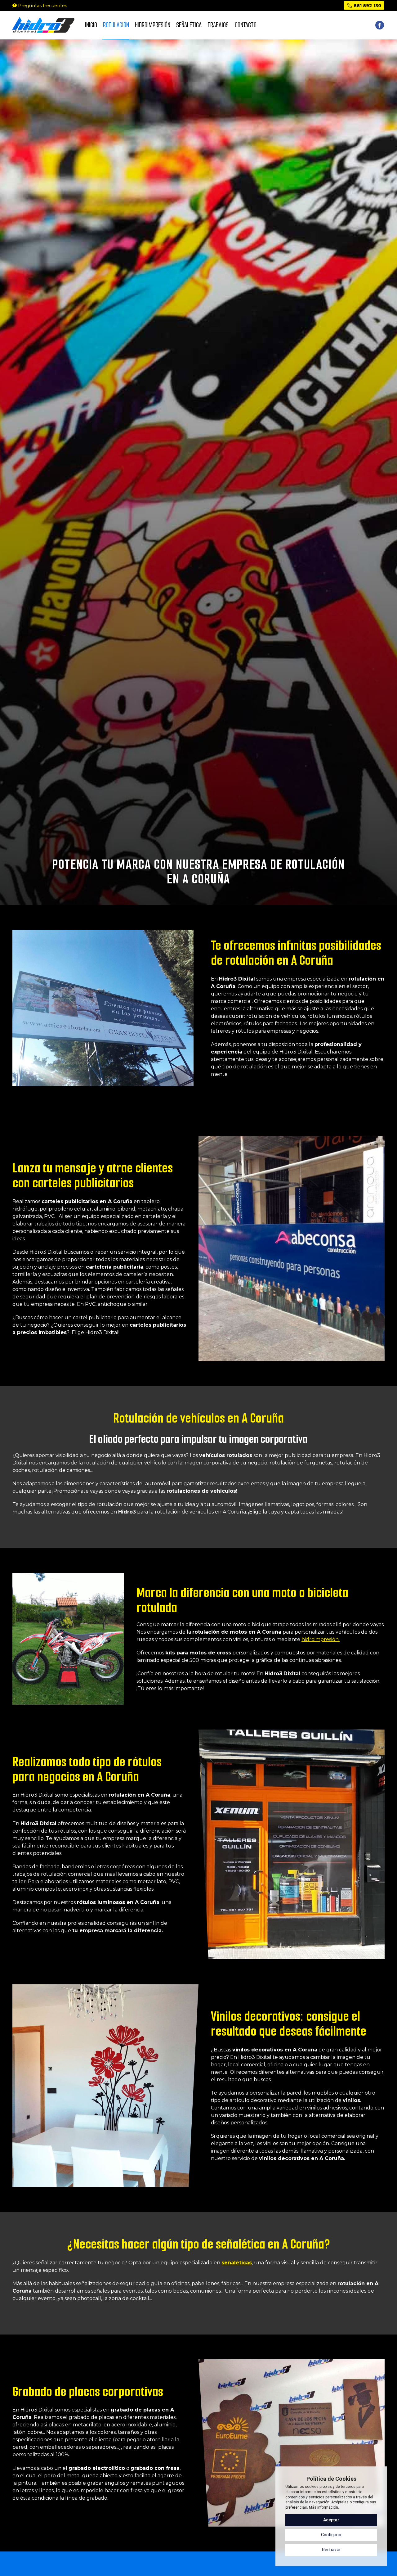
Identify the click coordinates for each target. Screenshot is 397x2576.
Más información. (324, 2507)
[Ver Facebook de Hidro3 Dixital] (380, 25)
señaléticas (237, 2263)
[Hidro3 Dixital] (43, 25)
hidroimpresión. (321, 1639)
